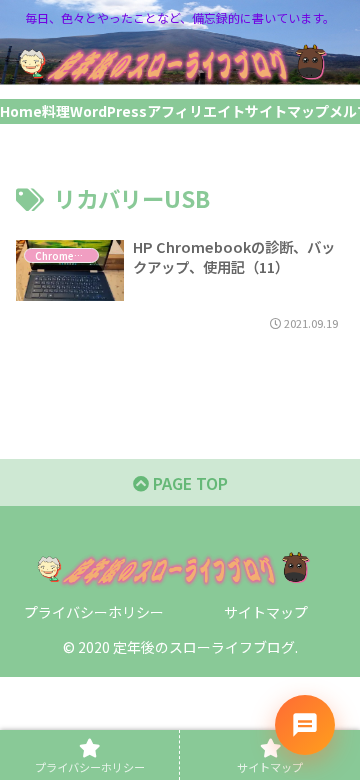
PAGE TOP (188, 483)
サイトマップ (266, 612)
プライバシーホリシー (94, 612)
